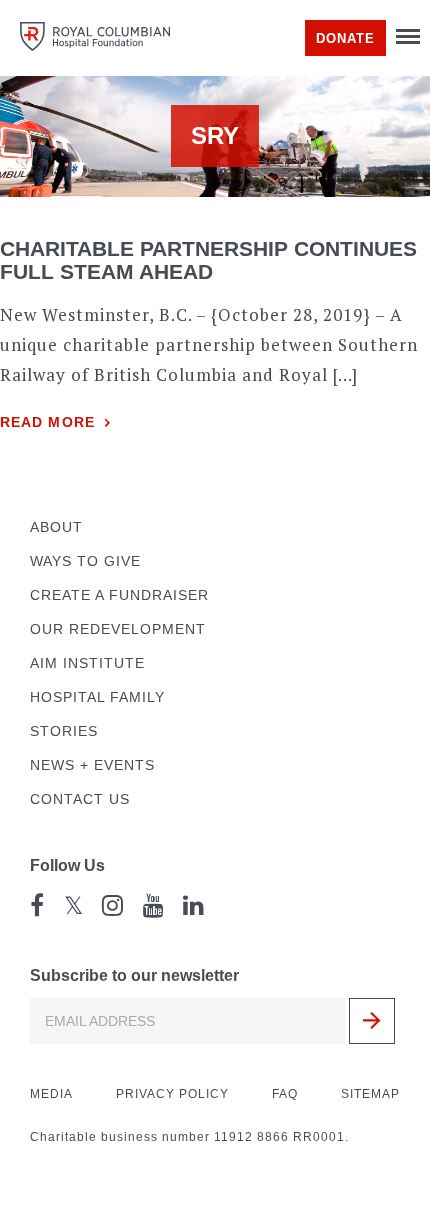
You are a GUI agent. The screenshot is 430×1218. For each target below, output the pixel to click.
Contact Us (80, 799)
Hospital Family (97, 697)
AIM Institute (87, 663)
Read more (47, 422)
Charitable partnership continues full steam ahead (208, 260)
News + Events (92, 765)
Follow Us (67, 865)
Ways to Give (85, 561)
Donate (345, 38)
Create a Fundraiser (119, 595)
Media (51, 1094)
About (56, 527)
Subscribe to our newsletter (134, 975)
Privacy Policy (172, 1094)
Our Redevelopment (118, 629)
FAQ (285, 1094)
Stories (64, 731)
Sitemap (370, 1094)
